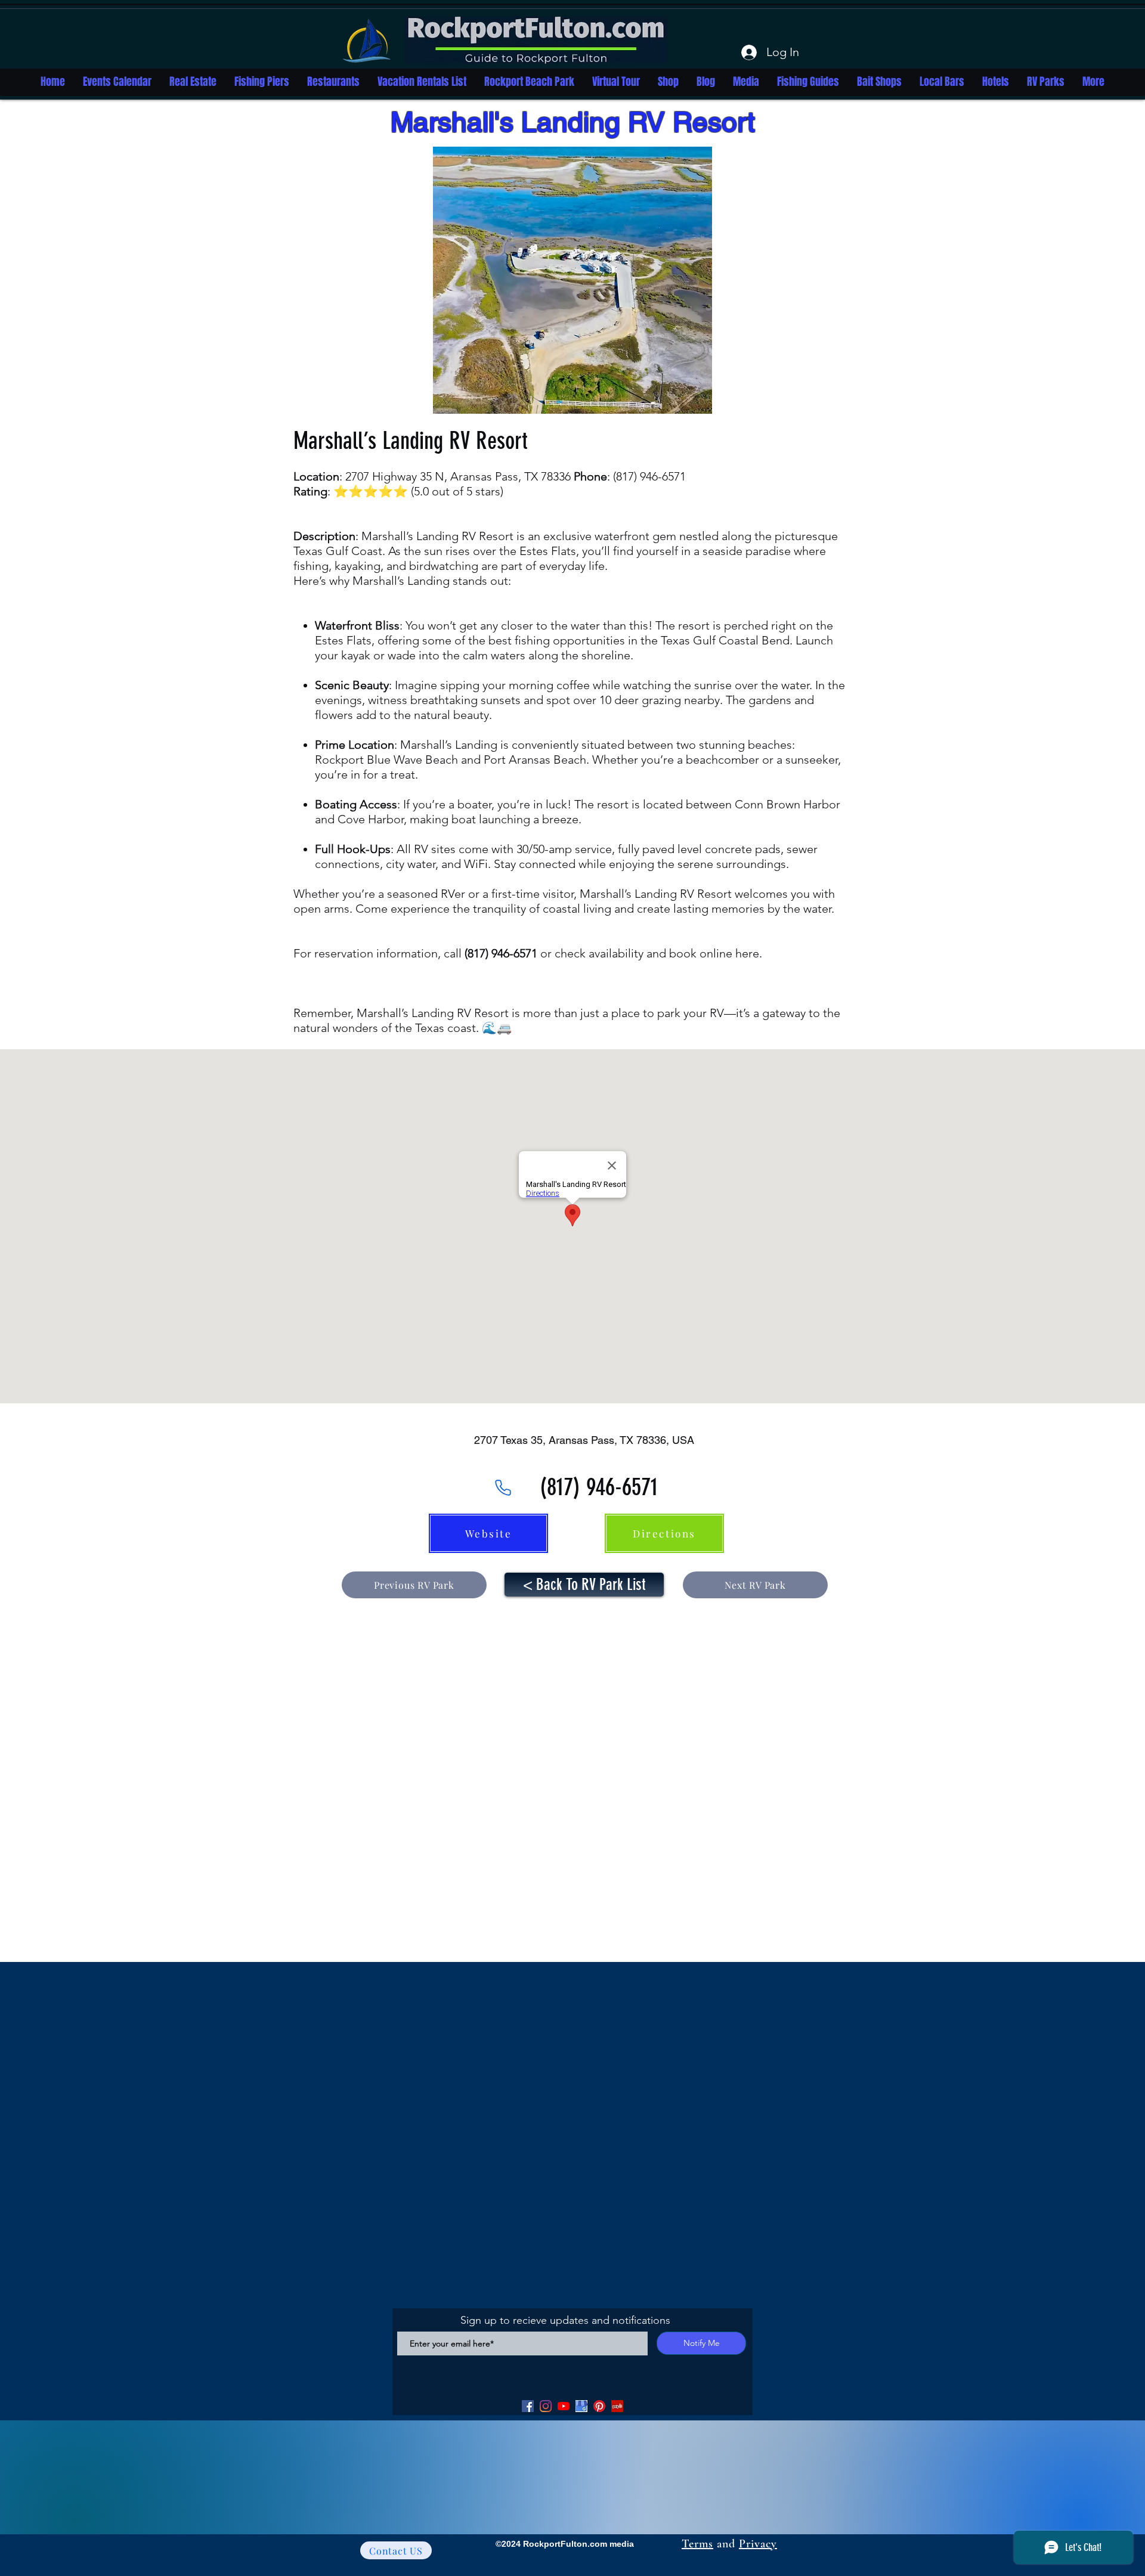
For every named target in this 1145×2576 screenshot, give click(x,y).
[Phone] (503, 1487)
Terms (697, 2544)
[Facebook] (528, 2406)
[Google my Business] (581, 2406)
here (747, 953)
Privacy (758, 2544)
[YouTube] (564, 2406)
